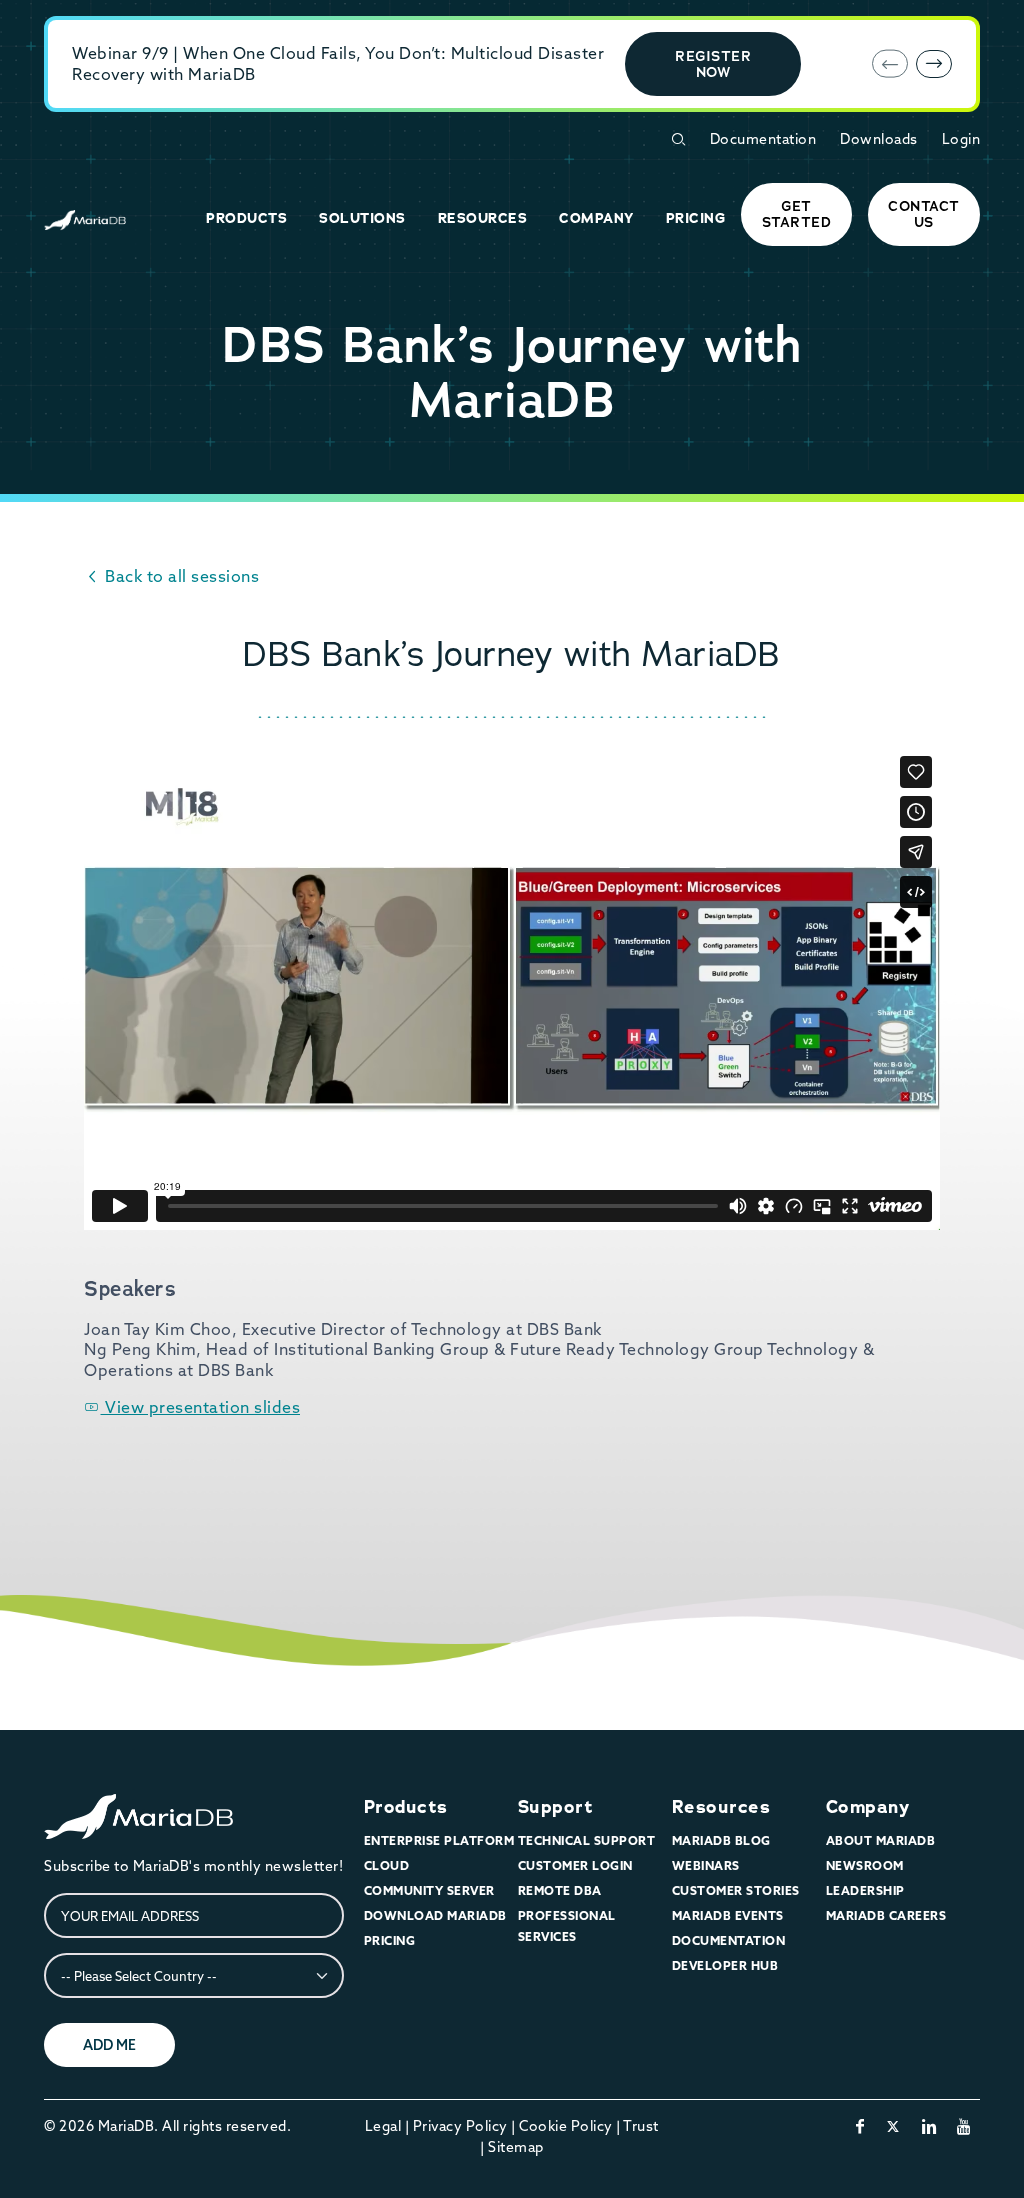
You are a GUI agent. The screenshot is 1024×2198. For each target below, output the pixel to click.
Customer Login (575, 1865)
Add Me (109, 2045)
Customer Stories (736, 1890)
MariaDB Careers (886, 1915)
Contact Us (924, 214)
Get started (797, 214)
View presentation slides (200, 1407)
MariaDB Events (728, 1915)
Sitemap (516, 2147)
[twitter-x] (893, 2126)
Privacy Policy (460, 2126)
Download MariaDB (435, 1915)
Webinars (706, 1865)
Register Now (713, 64)
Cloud (387, 1865)
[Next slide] (934, 64)
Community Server (429, 1890)
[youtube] (964, 2126)
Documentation (763, 139)
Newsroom (865, 1865)
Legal (383, 2126)
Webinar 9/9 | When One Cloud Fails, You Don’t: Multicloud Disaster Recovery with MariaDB (338, 63)
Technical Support (587, 1840)
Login (961, 139)
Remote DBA (560, 1890)
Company (868, 1807)
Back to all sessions (180, 576)
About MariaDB (881, 1840)
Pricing (390, 1940)
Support (556, 1807)
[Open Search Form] (678, 139)
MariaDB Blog (721, 1840)
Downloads (879, 139)
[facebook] (860, 2126)
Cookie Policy (566, 2126)
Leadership (865, 1890)
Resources (721, 1807)
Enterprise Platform (439, 1840)
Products (406, 1807)
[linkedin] (929, 2126)
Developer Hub (725, 1965)
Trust (641, 2126)
